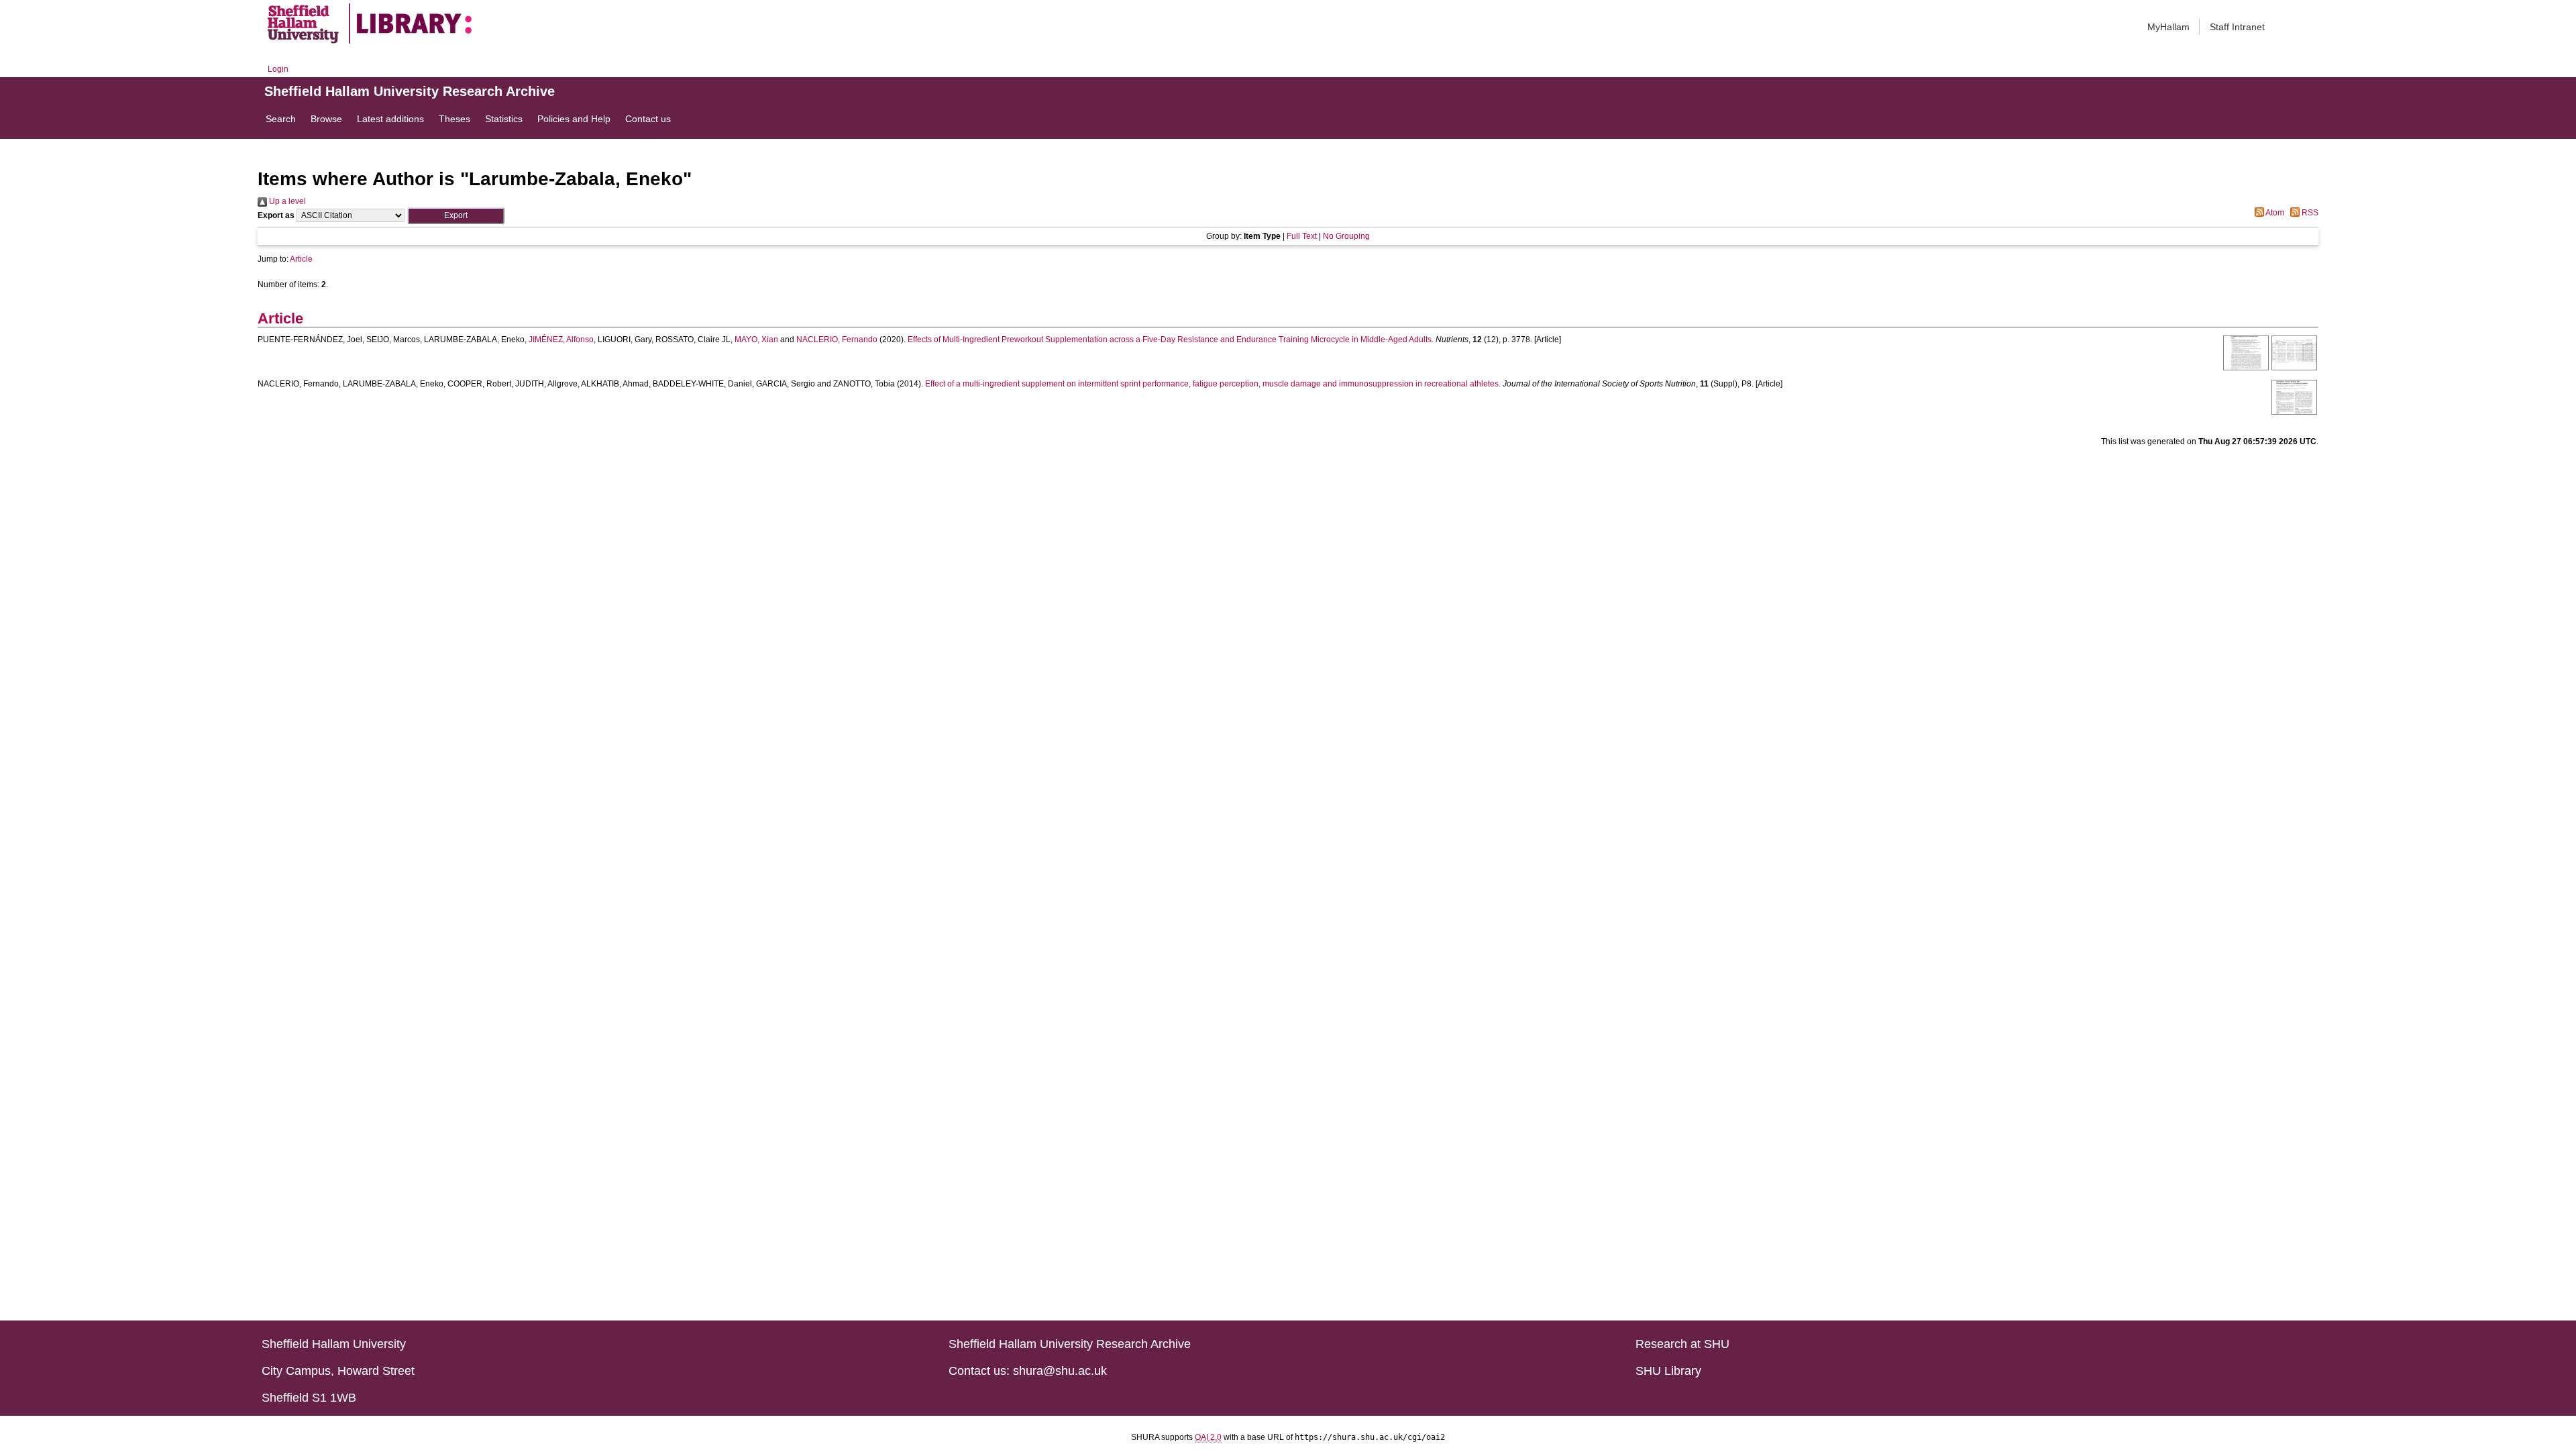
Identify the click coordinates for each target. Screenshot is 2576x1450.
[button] (456, 216)
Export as (276, 215)
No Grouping (1346, 236)
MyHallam (2168, 27)
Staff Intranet (2237, 27)
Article (301, 259)
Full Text (1302, 236)
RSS (2309, 213)
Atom (2274, 213)
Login (278, 69)
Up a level (286, 201)
